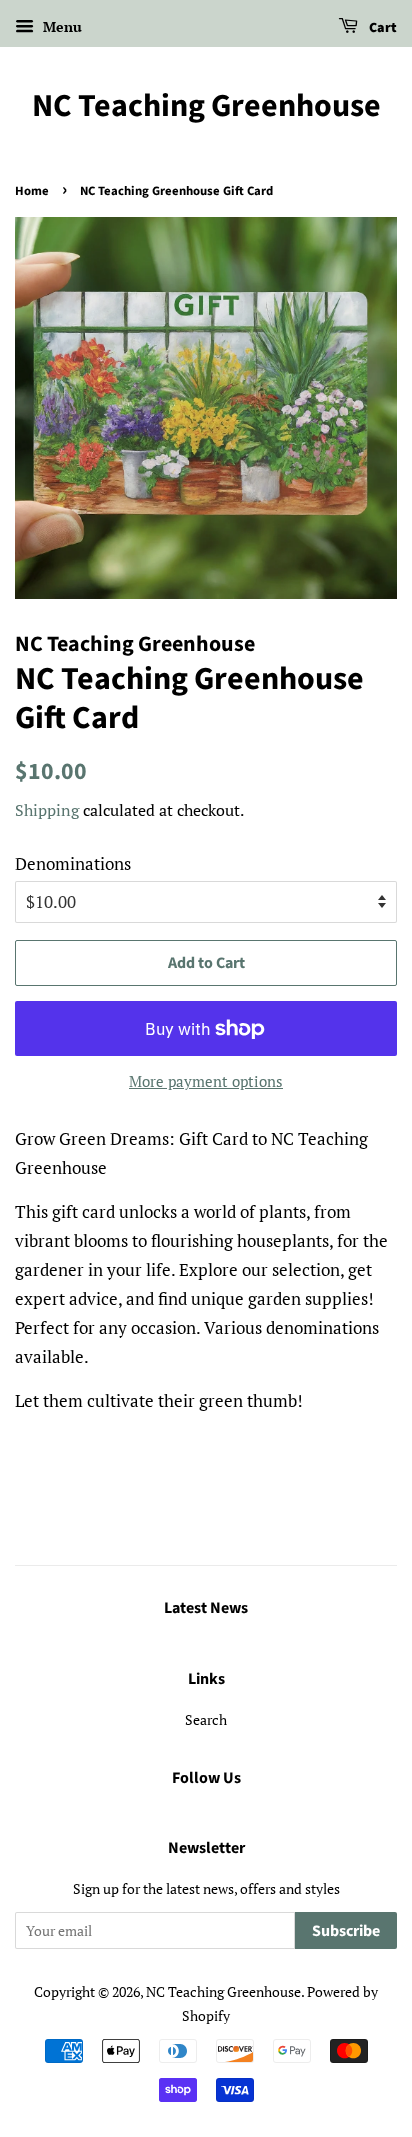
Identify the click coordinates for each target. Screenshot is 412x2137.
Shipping (47, 810)
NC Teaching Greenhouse (206, 106)
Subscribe (346, 1931)
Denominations (73, 863)
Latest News (206, 1608)
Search (206, 1719)
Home (32, 191)
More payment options (206, 1081)
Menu (60, 26)
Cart (381, 28)
